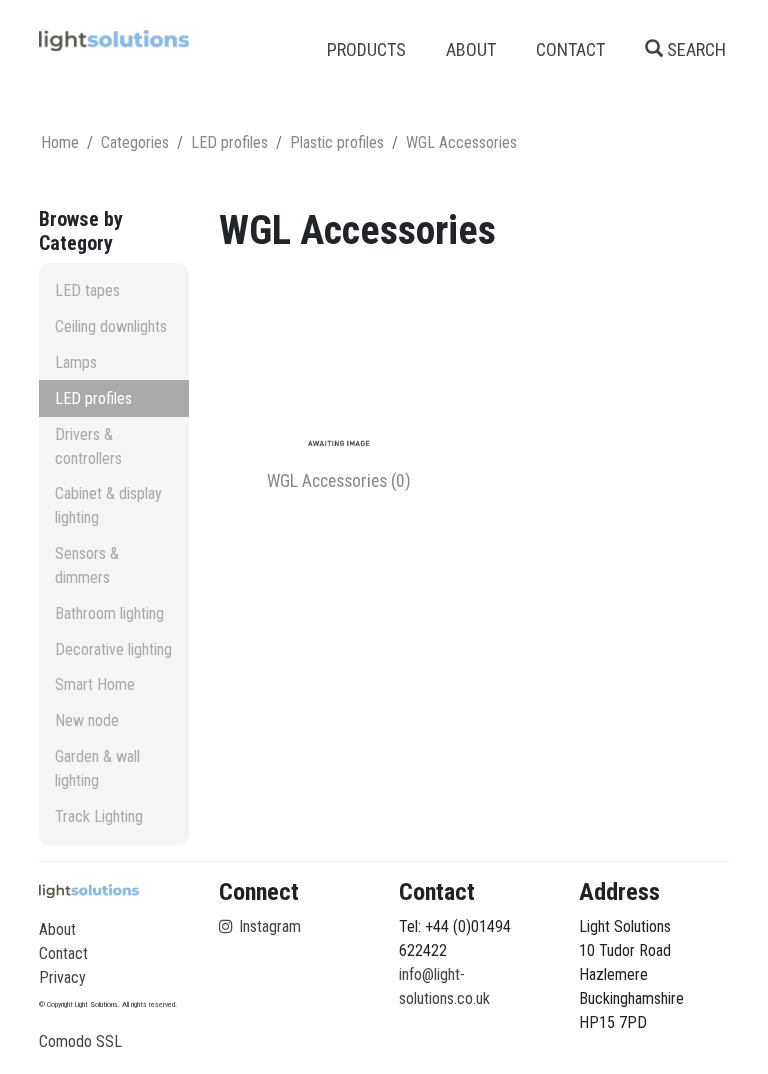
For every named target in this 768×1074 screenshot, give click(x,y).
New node (87, 720)
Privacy (62, 977)
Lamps (76, 362)
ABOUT (471, 49)
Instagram (268, 926)
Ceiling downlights (111, 326)
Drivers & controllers (88, 446)
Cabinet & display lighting (108, 505)
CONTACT (570, 49)
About (57, 929)
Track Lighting (99, 816)
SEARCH (694, 49)
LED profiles (93, 398)
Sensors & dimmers (87, 565)
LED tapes (87, 290)
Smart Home (95, 684)
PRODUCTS (366, 49)
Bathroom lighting (109, 613)
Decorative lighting (113, 649)
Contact (63, 953)
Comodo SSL (80, 1041)
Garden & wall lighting (97, 768)
